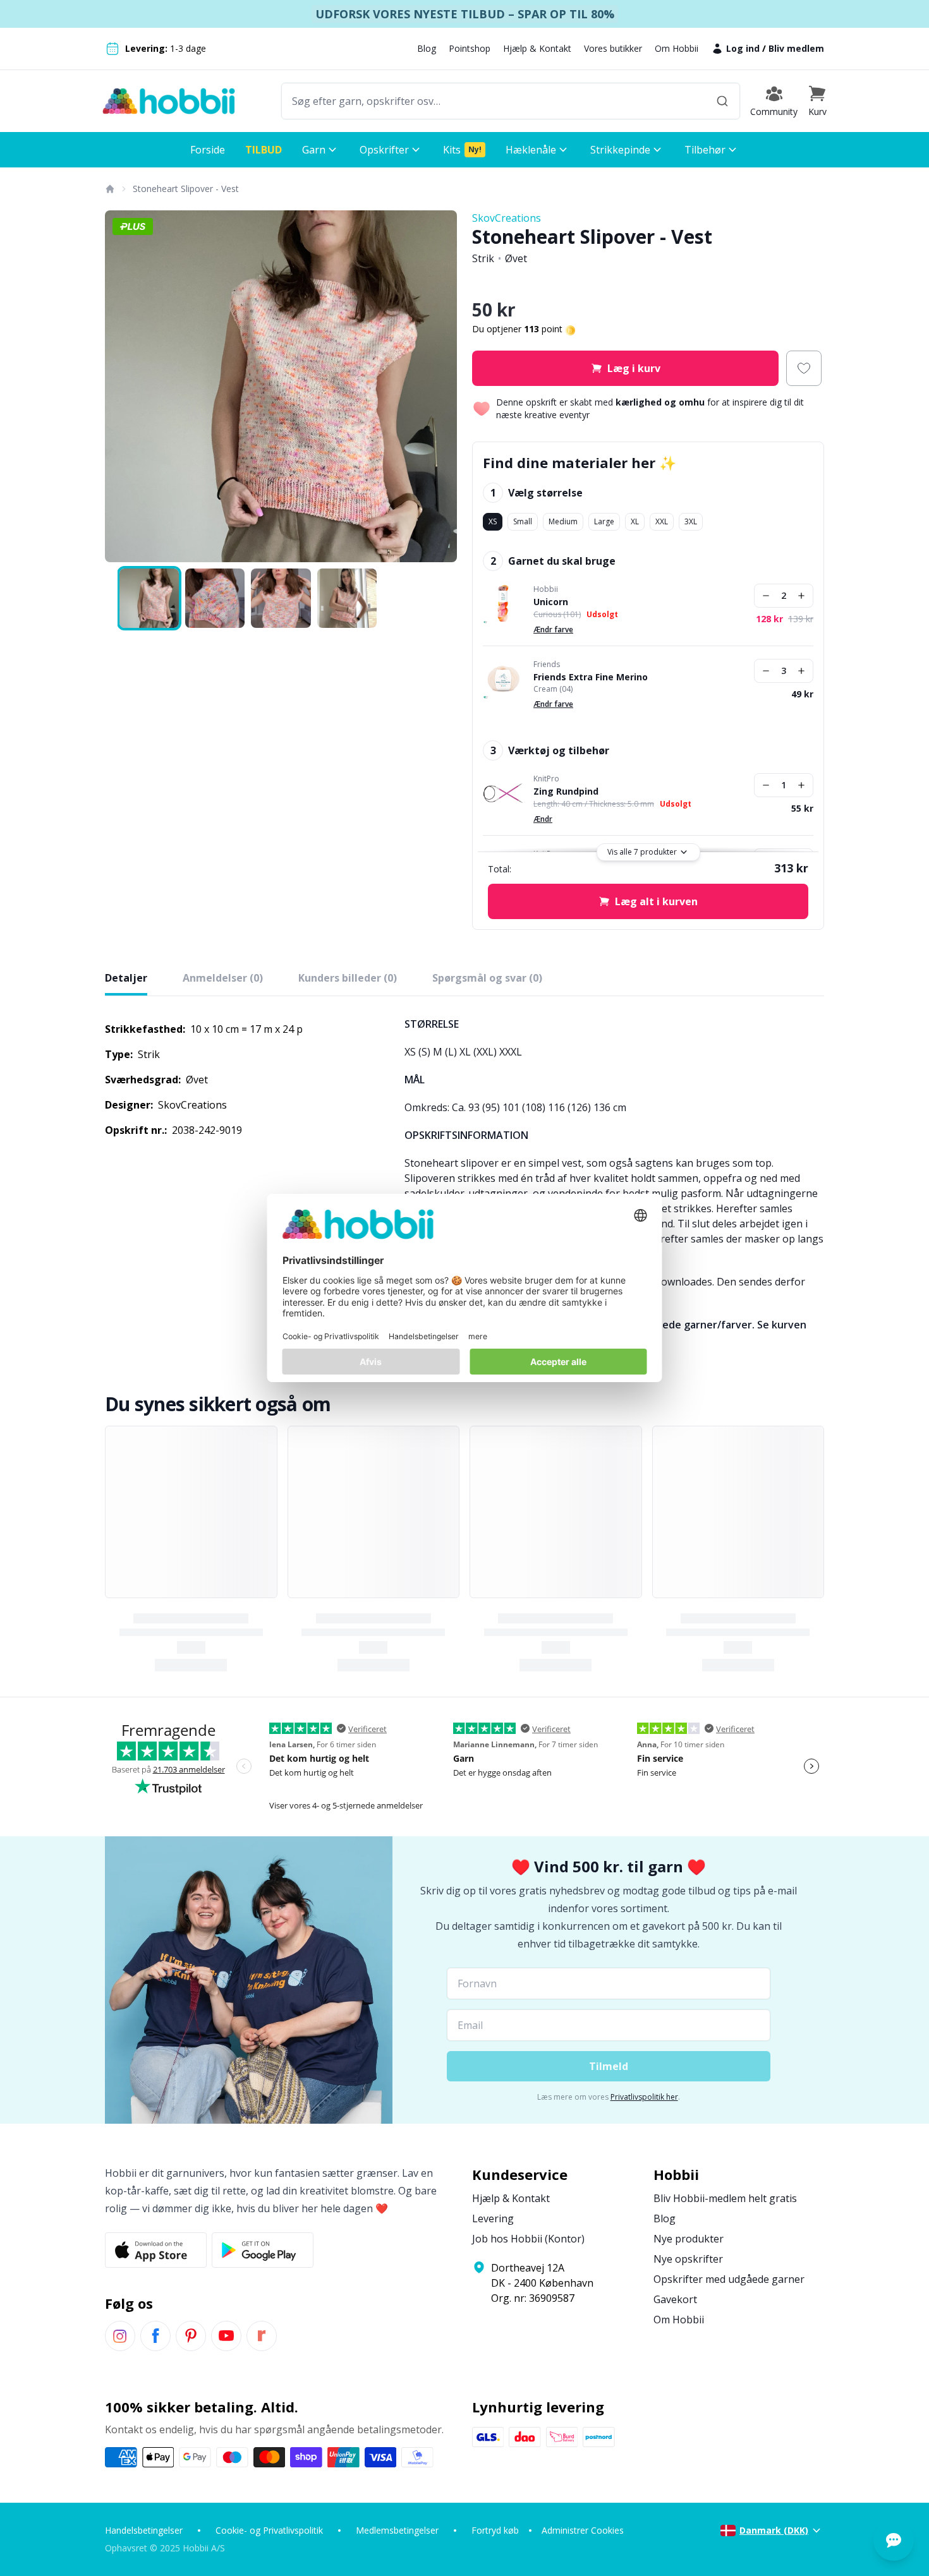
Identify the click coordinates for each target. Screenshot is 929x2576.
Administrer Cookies (583, 2530)
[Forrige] (123, 387)
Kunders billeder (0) (348, 978)
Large (604, 521)
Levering (493, 2218)
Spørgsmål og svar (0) (487, 978)
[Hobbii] (169, 101)
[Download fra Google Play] (263, 2250)
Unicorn (551, 602)
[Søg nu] (722, 101)
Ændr (543, 819)
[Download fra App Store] (156, 2250)
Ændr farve (553, 629)
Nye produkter (689, 2239)
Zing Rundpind (566, 791)
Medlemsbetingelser (397, 2530)
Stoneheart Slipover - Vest (186, 189)
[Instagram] (120, 2336)
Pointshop (470, 48)
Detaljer (126, 978)
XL (635, 521)
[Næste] (439, 387)
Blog (427, 48)
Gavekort (675, 2299)
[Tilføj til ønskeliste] (804, 368)
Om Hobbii (677, 48)
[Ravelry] (262, 2336)
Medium (563, 521)
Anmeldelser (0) (223, 978)
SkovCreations (507, 218)
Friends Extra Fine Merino (591, 677)
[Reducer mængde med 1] (766, 596)
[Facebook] (155, 2336)
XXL (662, 521)
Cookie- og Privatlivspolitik (269, 2530)
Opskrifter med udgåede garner (729, 2279)
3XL (691, 521)
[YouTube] (226, 2336)
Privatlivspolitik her (644, 2097)
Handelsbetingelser (144, 2530)
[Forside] (109, 189)
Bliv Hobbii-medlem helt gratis (725, 2198)
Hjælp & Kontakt (537, 48)
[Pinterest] (191, 2336)
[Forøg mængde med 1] (801, 596)
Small (523, 521)
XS (493, 521)
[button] (817, 101)
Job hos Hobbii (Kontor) (528, 2239)
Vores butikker (613, 48)
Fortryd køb (495, 2530)
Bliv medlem (796, 48)
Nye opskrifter (688, 2259)
